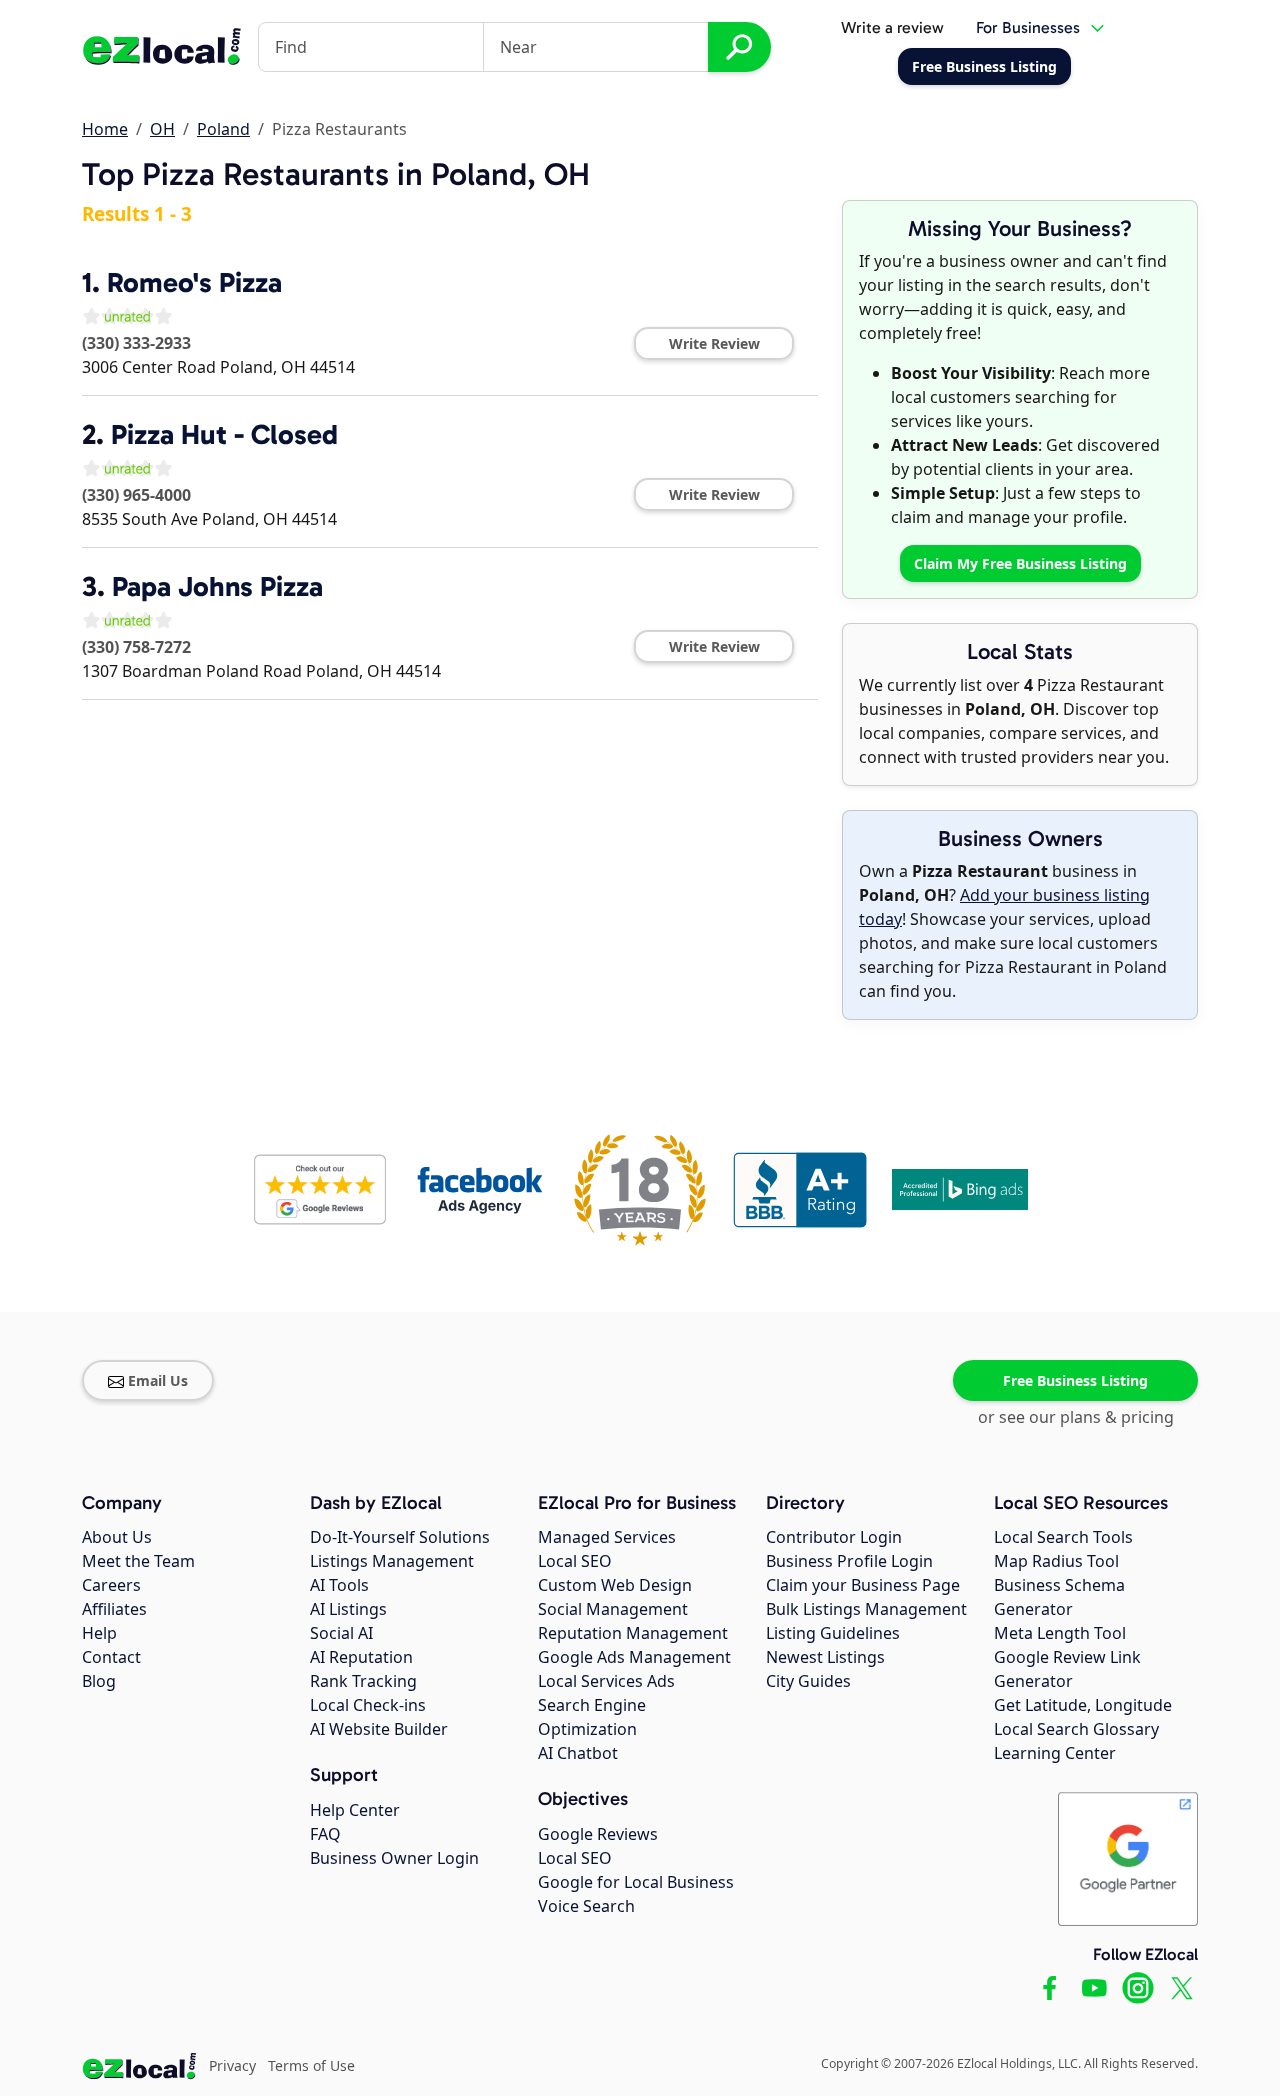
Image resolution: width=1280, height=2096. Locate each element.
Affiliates (114, 1609)
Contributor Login (834, 1537)
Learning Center (1055, 1753)
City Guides (808, 1681)
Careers (111, 1585)
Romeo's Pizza (194, 282)
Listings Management (392, 1561)
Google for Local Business (636, 1882)
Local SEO (575, 1561)
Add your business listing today (1004, 907)
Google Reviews (598, 1834)
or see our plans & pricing (1076, 1417)
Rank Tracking (363, 1681)
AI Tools (339, 1585)
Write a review (892, 27)
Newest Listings (825, 1657)
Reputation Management (633, 1633)
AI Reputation (361, 1657)
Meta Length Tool (1060, 1633)
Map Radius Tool (1056, 1561)
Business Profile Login (849, 1561)
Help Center (355, 1810)
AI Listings (348, 1609)
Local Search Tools (1063, 1537)
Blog (99, 1681)
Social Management (613, 1609)
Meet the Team (138, 1561)
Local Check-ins (368, 1705)
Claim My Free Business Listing (1020, 563)
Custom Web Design (615, 1585)
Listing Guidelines (833, 1633)
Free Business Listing (1075, 1380)
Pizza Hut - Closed (224, 434)
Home (105, 129)
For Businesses (1028, 27)
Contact (111, 1657)
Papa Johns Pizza (217, 586)
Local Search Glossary (1076, 1729)
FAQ (325, 1834)
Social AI (341, 1633)
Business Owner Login (394, 1858)
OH (162, 129)
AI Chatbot (578, 1753)
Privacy (232, 2065)
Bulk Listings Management (866, 1609)
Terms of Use (311, 2065)
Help (99, 1633)
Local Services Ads (606, 1681)
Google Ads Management (634, 1657)
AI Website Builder (379, 1729)
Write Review (714, 343)
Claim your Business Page (863, 1585)
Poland (223, 129)
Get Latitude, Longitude (1083, 1705)
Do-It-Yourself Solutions (400, 1537)
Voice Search (586, 1906)
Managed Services (607, 1537)
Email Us (158, 1380)
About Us (117, 1537)
